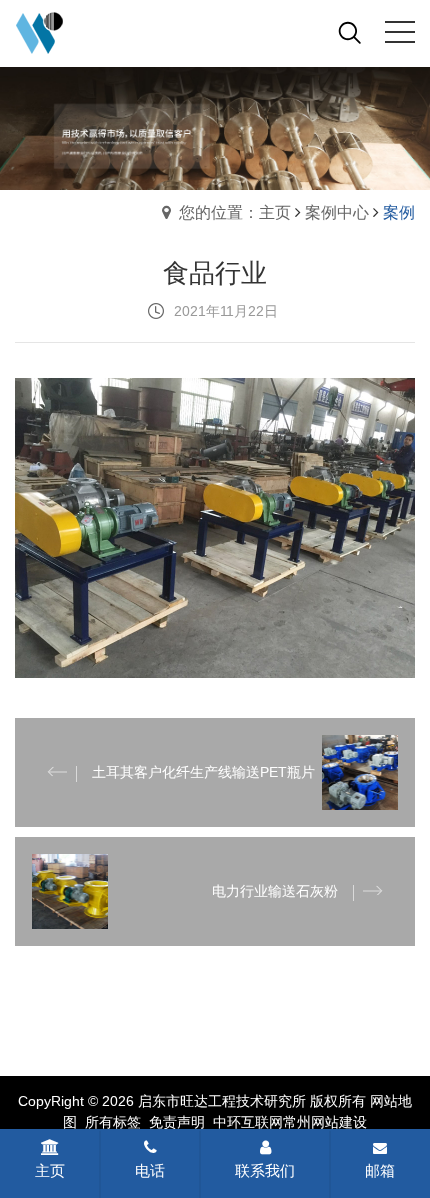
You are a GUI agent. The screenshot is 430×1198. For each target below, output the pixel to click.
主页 (50, 1170)
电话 (150, 1170)
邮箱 (380, 1170)
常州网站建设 (325, 1122)
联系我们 (265, 1170)
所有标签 (113, 1122)
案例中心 (337, 212)
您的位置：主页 (235, 212)
